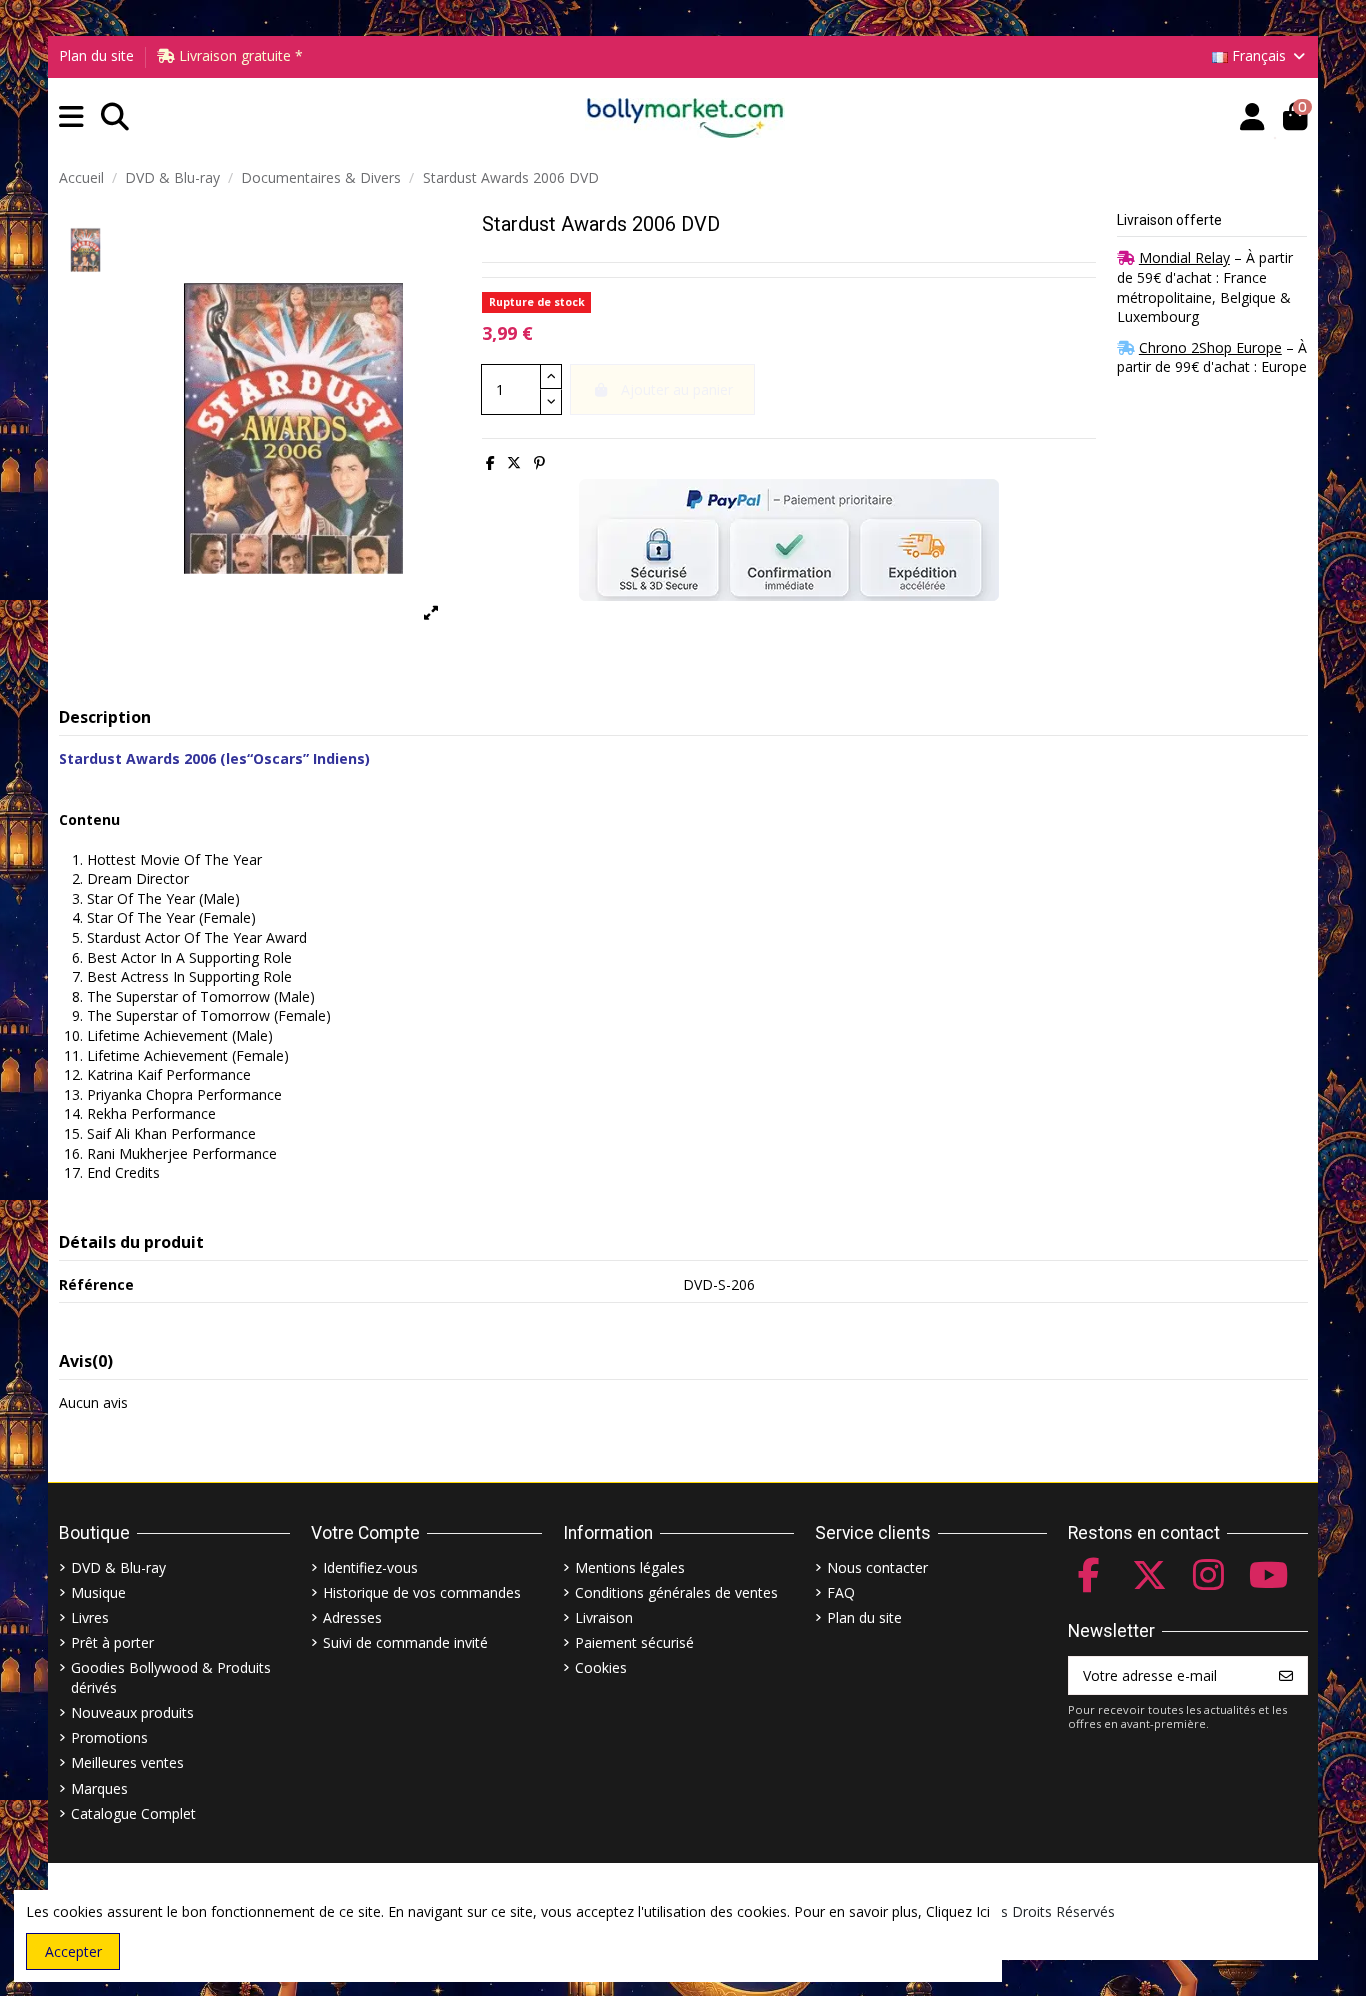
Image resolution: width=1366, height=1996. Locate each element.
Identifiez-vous (370, 1567)
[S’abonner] (1286, 1676)
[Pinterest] (539, 462)
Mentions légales (630, 1567)
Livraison (604, 1617)
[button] (71, 117)
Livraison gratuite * (239, 55)
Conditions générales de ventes (676, 1592)
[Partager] (490, 462)
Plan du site (96, 55)
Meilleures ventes (127, 1762)
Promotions (109, 1737)
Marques (99, 1788)
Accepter (73, 1951)
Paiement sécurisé (634, 1642)
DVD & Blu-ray (118, 1567)
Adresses (352, 1617)
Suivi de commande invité (405, 1642)
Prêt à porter (112, 1642)
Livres (90, 1617)
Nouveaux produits (132, 1712)
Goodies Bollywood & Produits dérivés (171, 1677)
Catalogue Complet (133, 1813)
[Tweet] (514, 462)
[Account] (1252, 117)
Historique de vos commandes (422, 1592)
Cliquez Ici (958, 1911)
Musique (98, 1592)
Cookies (601, 1667)
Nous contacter (877, 1567)
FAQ (841, 1592)
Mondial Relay (1184, 257)
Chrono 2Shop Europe (1210, 347)
